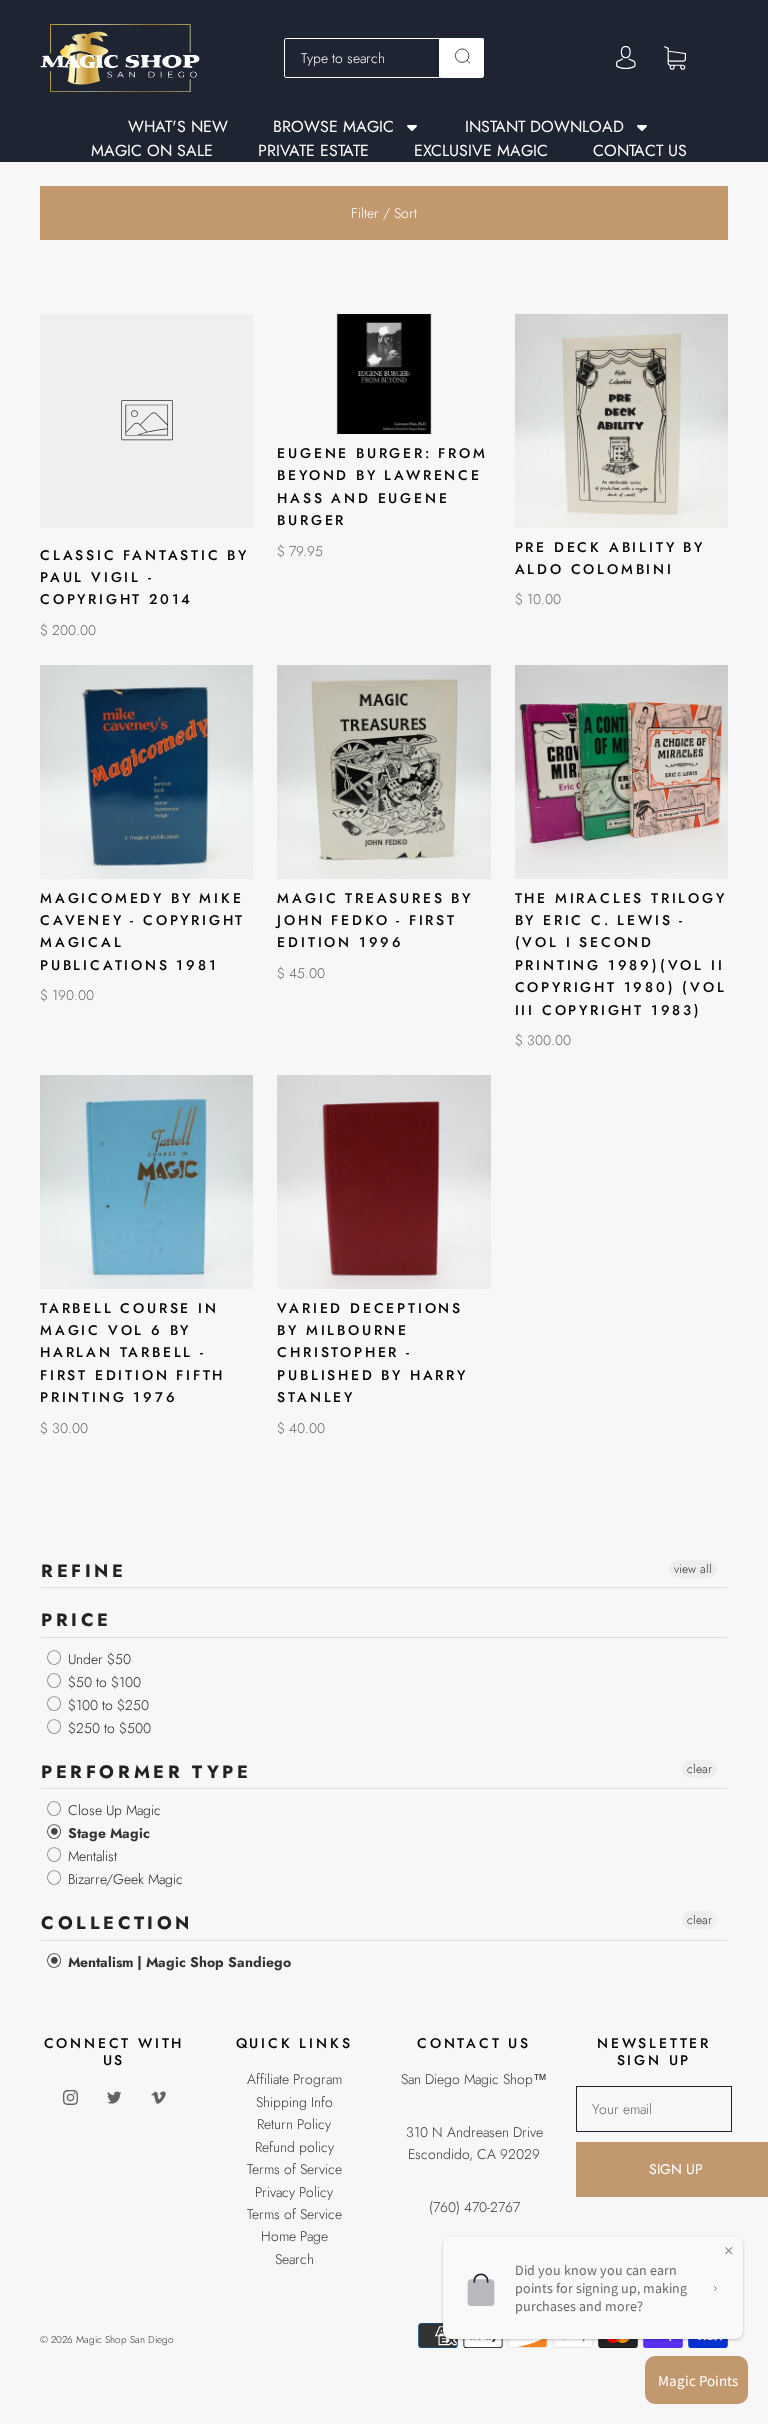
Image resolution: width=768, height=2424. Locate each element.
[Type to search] (362, 58)
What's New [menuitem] (178, 127)
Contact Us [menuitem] (640, 151)
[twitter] (114, 2098)
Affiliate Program (294, 2079)
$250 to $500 (107, 1728)
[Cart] (675, 57)
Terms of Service (294, 2169)
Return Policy (294, 2124)
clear (699, 1769)
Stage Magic (107, 1833)
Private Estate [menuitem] (313, 151)
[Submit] (462, 56)
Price (76, 1620)
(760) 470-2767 (474, 2207)
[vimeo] (158, 2098)
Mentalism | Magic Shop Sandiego (177, 1962)
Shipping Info (294, 2102)
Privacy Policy (294, 2192)
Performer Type (146, 1772)
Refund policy (294, 2147)
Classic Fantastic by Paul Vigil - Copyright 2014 (144, 577)
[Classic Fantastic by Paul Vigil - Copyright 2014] (146, 420)
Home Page (294, 2236)
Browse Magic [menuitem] (333, 127)
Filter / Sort (384, 213)
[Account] (626, 58)
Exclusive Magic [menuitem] (481, 151)
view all (693, 1569)
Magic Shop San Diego (125, 2339)
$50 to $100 (102, 1682)
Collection (117, 1923)
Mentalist (90, 1856)
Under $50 (97, 1659)
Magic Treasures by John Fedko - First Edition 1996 (374, 920)
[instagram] (70, 2098)
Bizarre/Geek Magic (123, 1879)
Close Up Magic (112, 1810)
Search (294, 2259)
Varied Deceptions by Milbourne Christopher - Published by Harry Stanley (372, 1353)
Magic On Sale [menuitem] (152, 151)
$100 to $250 (106, 1705)
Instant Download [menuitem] (544, 127)
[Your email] (654, 2109)
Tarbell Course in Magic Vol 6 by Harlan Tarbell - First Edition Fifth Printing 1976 (132, 1353)
